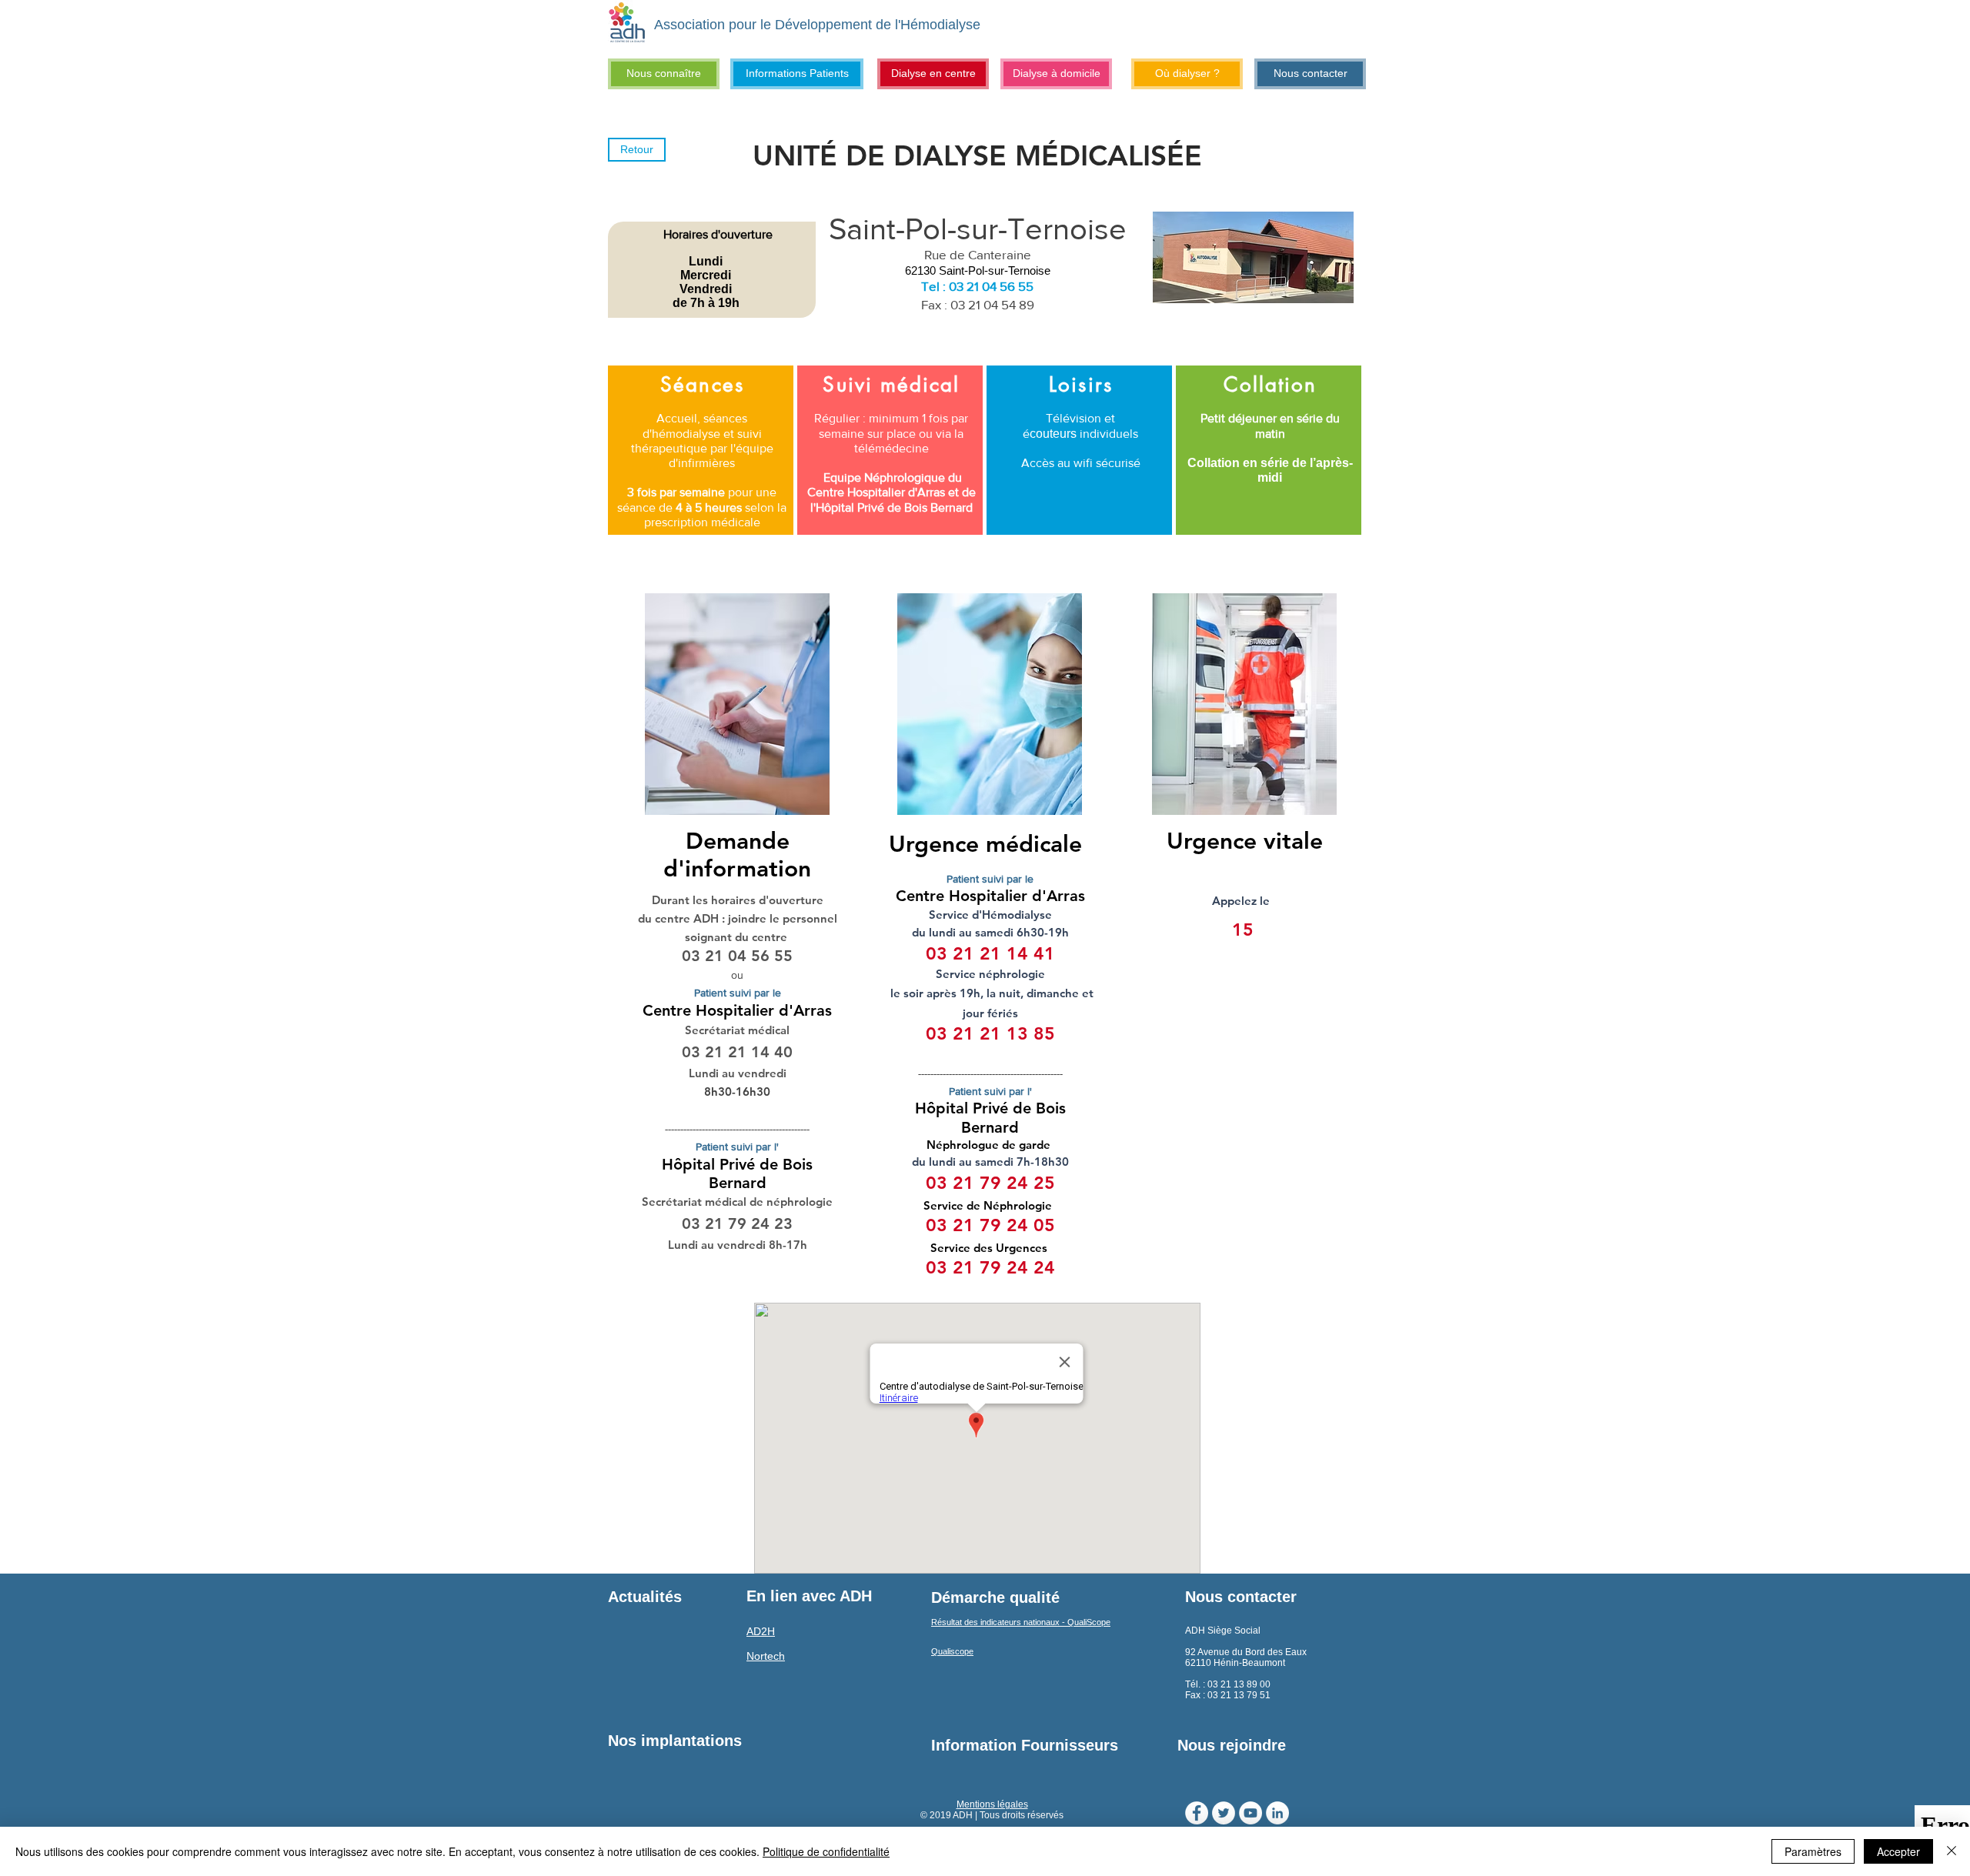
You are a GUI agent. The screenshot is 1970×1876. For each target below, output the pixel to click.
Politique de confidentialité (826, 1851)
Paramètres (1813, 1851)
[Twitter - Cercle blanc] (1224, 1813)
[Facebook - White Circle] (1197, 1813)
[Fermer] (1952, 1851)
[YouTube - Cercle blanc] (1250, 1813)
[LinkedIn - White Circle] (1277, 1813)
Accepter (1898, 1851)
